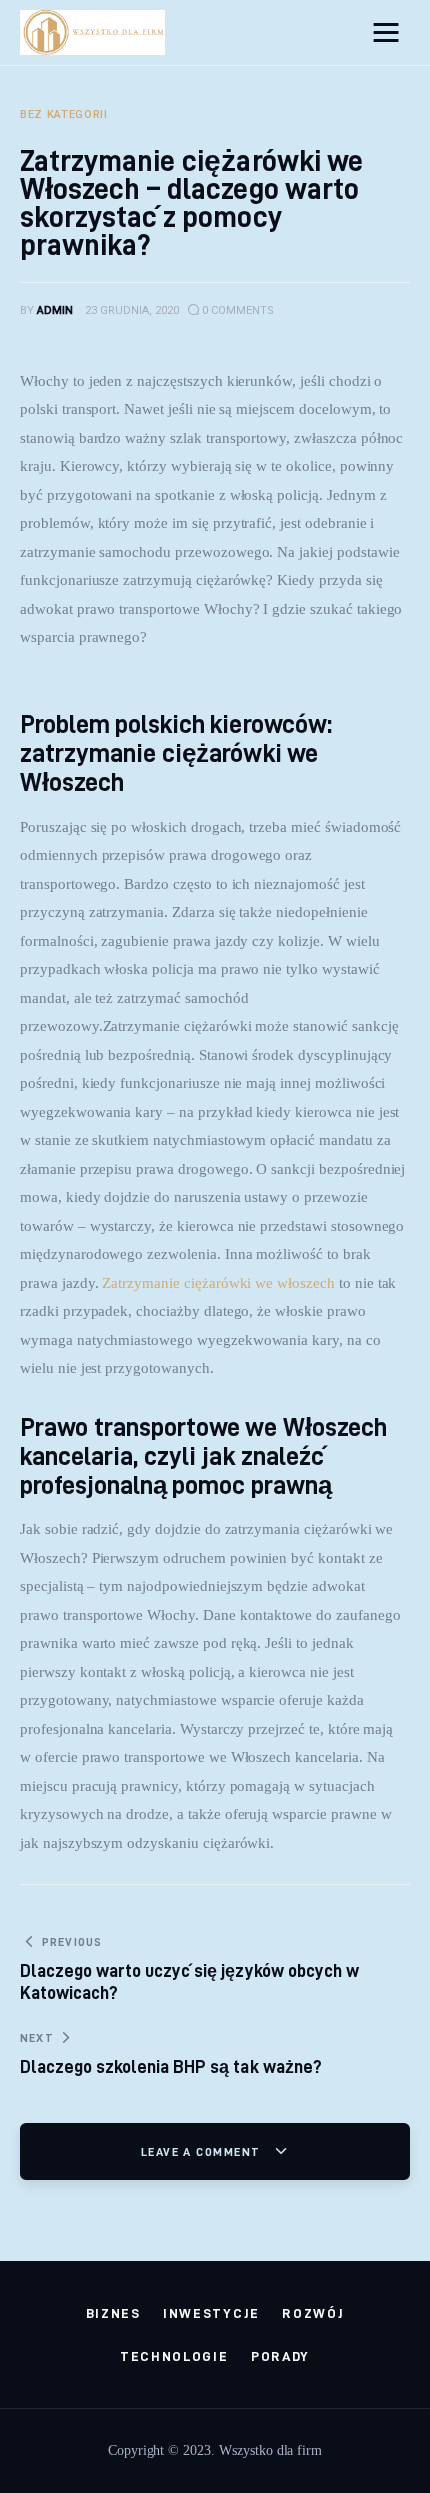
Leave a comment (203, 2151)
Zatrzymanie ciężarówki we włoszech (218, 1283)
